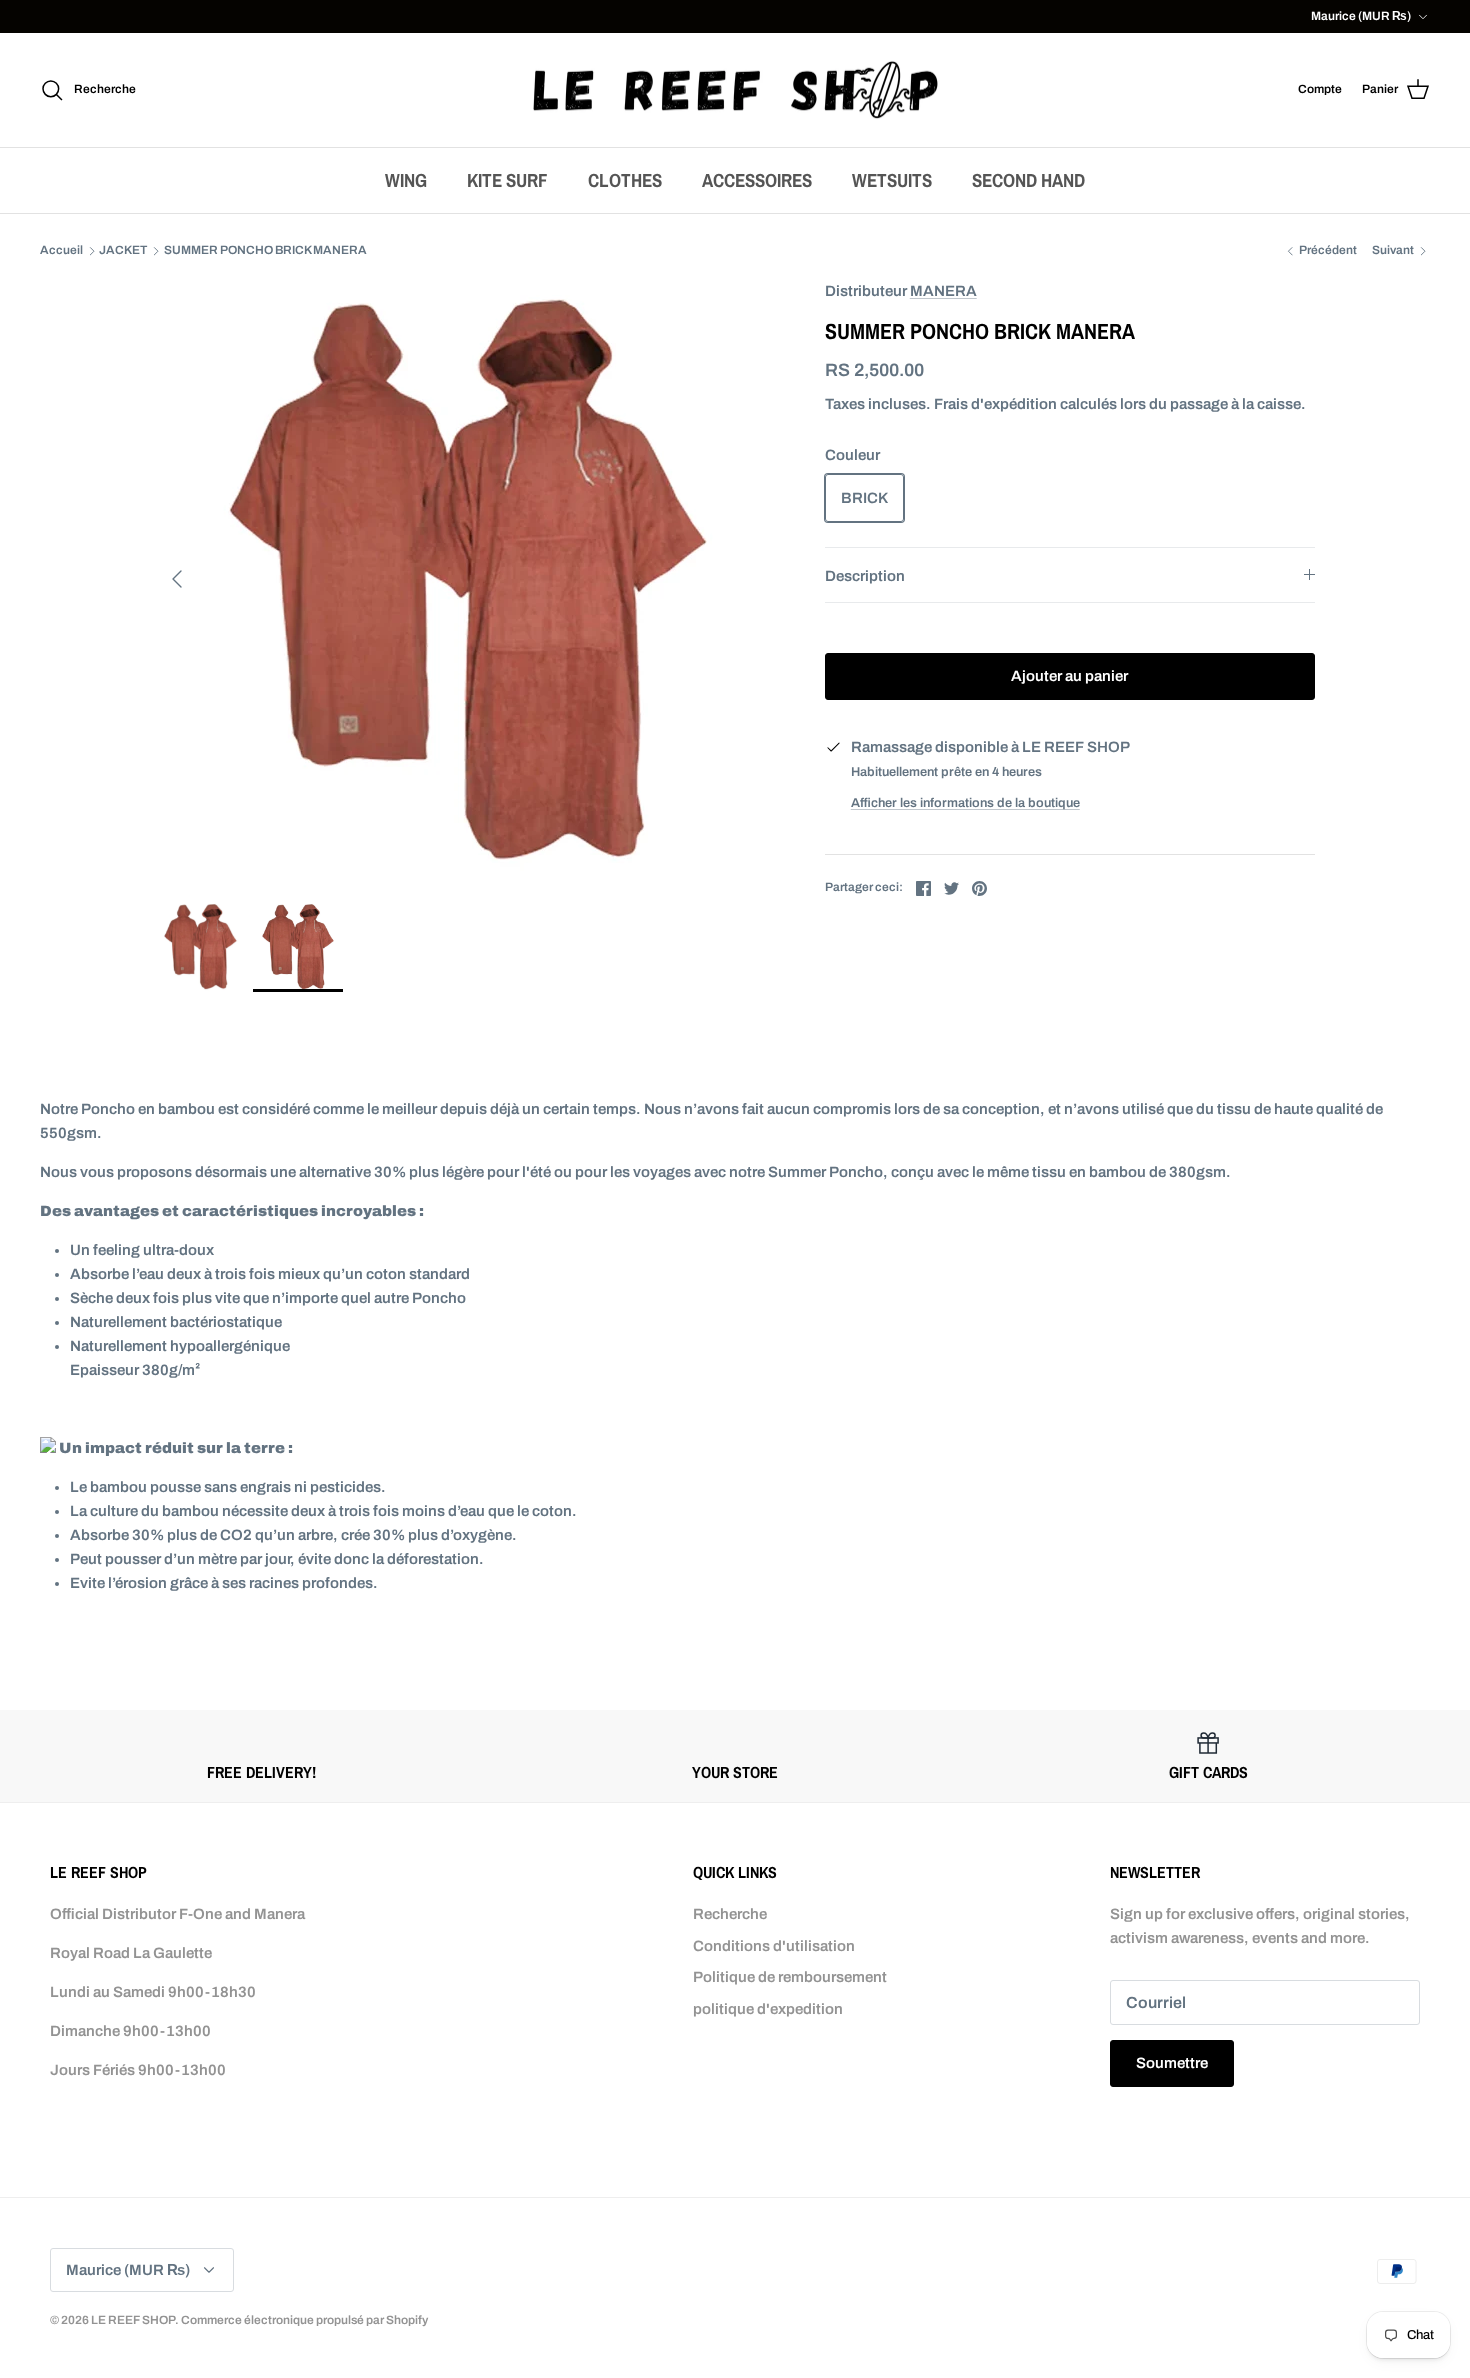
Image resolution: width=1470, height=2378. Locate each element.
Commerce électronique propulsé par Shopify (304, 2320)
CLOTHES (625, 180)
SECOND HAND (1028, 180)
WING (406, 180)
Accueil (61, 251)
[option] (468, 579)
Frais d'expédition (995, 404)
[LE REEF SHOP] (735, 90)
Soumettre (1172, 2063)
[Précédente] (177, 579)
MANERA (943, 291)
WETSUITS (892, 180)
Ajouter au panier (1069, 676)
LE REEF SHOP (133, 2320)
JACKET (123, 251)
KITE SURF (507, 180)
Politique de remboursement (790, 1977)
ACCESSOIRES (757, 180)
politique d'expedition (768, 2009)
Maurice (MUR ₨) (1361, 16)
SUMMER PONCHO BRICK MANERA (265, 251)
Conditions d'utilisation (774, 1946)
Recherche (730, 1914)
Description (865, 576)
